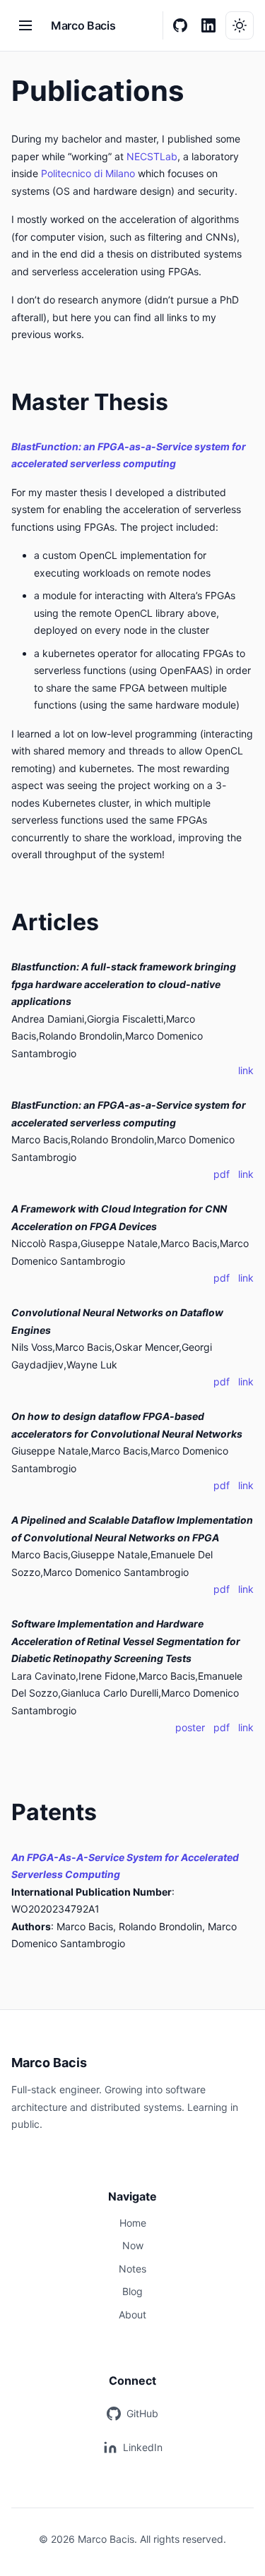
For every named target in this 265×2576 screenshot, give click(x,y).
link (246, 1070)
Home (133, 2223)
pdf (223, 1174)
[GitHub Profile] (180, 25)
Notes (132, 2269)
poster (192, 1727)
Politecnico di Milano (88, 173)
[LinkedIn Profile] (208, 25)
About (132, 2315)
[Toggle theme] (240, 25)
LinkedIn (143, 2447)
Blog (132, 2291)
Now (133, 2245)
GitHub (142, 2413)
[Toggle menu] (25, 25)
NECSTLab (152, 156)
